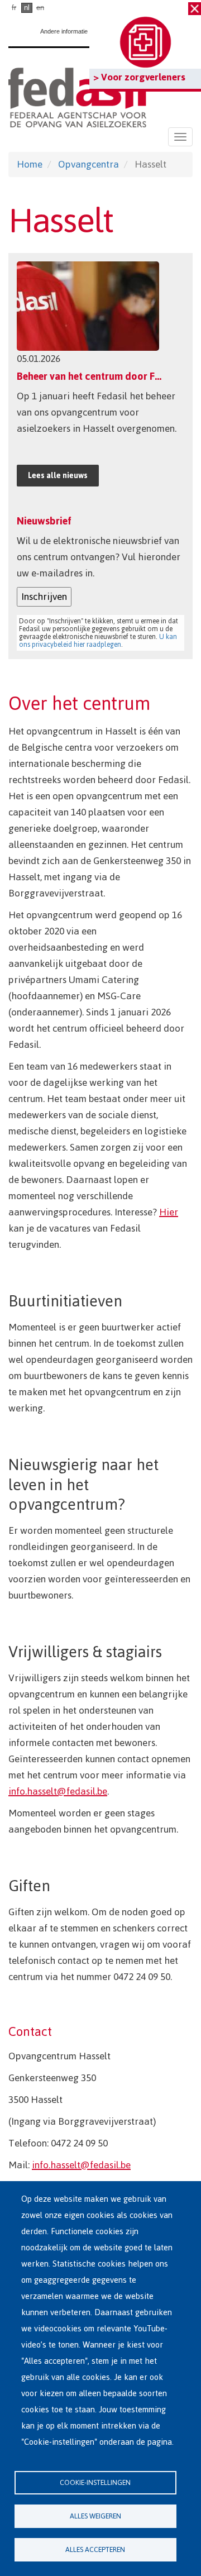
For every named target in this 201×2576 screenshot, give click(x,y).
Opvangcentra (88, 164)
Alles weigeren (95, 2516)
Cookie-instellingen (95, 2482)
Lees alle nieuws (58, 476)
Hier (169, 1212)
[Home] (77, 95)
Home (30, 164)
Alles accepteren (95, 2549)
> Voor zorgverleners (139, 77)
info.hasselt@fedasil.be (58, 1791)
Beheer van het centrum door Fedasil (99, 376)
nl (27, 8)
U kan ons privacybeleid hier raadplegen (98, 641)
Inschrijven (44, 597)
